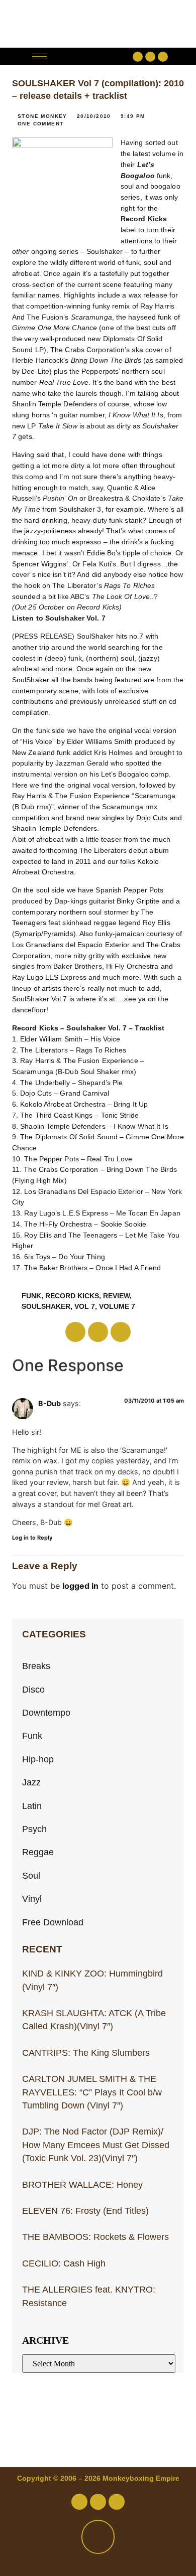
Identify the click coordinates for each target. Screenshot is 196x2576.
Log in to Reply (32, 1538)
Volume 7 (117, 1306)
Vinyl (32, 1899)
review (116, 1296)
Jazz (31, 1782)
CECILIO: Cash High (64, 2263)
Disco (33, 1690)
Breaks (36, 1666)
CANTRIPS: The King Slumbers (86, 2053)
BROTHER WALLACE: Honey (82, 2185)
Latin (32, 1806)
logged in (80, 1586)
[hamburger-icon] (39, 56)
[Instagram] (163, 57)
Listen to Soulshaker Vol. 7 (59, 618)
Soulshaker (46, 1306)
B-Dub (50, 1403)
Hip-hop (38, 1759)
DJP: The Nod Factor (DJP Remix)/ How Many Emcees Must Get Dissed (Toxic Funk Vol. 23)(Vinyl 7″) (96, 2145)
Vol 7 (85, 1306)
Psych (34, 1829)
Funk (31, 1296)
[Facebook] (138, 57)
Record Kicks (144, 219)
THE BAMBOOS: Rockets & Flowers (95, 2237)
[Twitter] (150, 57)
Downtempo (46, 1713)
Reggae (38, 1852)
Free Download (53, 1922)
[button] (92, 56)
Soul (31, 1876)
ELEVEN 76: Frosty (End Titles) (85, 2211)
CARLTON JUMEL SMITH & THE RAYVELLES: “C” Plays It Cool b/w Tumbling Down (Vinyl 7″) (92, 2092)
